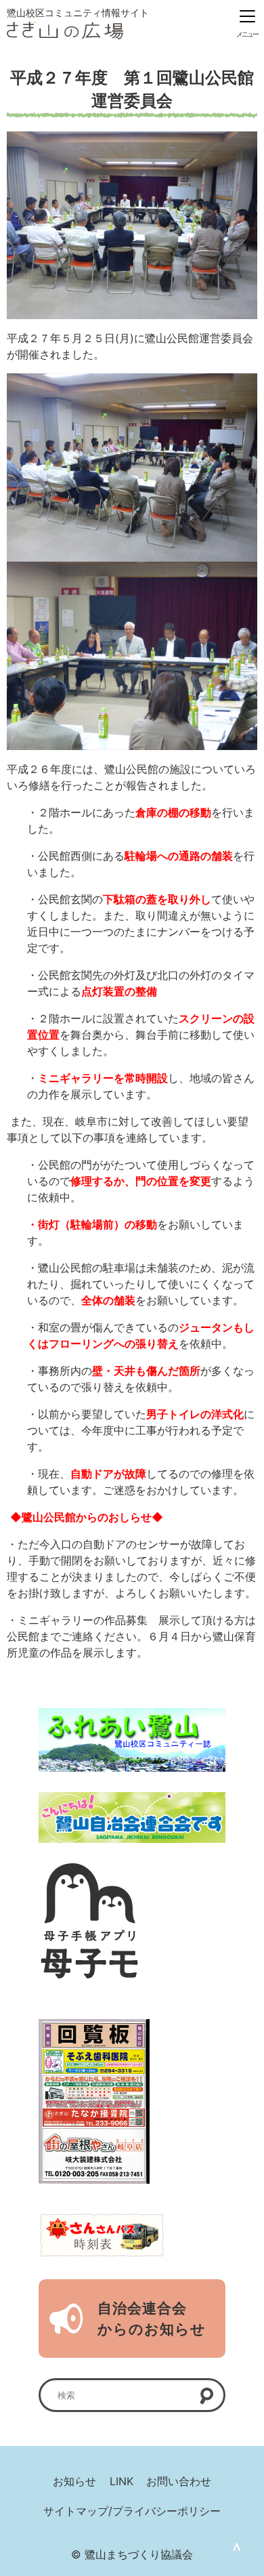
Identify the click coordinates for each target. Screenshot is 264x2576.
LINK (122, 2481)
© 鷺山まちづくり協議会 (132, 2554)
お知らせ (74, 2481)
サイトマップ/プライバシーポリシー (132, 2511)
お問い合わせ (179, 2481)
